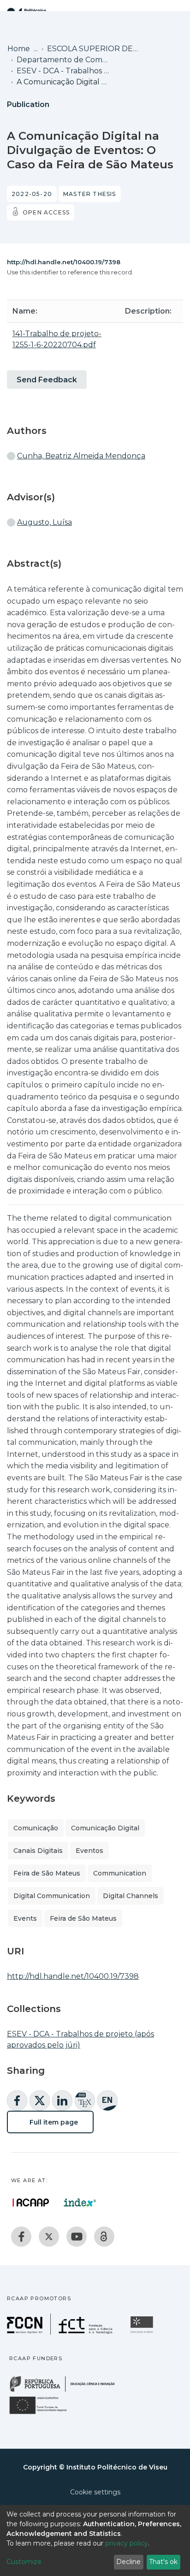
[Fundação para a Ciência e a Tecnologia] (61, 2332)
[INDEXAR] (80, 2202)
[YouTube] (77, 2237)
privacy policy (127, 2543)
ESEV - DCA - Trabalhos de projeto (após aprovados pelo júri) (63, 71)
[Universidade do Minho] (143, 2332)
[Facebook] (21, 2237)
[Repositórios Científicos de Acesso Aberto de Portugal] (31, 2202)
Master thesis (90, 194)
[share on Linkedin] (62, 2101)
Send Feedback (47, 380)
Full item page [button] (53, 2122)
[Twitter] (49, 2237)
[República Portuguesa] (67, 2391)
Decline (128, 2562)
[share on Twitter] (40, 2101)
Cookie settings (95, 2492)
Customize (24, 2562)
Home (19, 49)
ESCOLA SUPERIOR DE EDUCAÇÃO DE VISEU (93, 49)
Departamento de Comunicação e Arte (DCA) (63, 60)
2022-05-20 (32, 194)
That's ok (163, 2562)
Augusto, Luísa (45, 522)
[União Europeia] (43, 2413)
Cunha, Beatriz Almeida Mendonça (81, 456)
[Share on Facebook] (17, 2101)
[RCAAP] (104, 2237)
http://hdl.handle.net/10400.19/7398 (64, 262)
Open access (46, 212)
